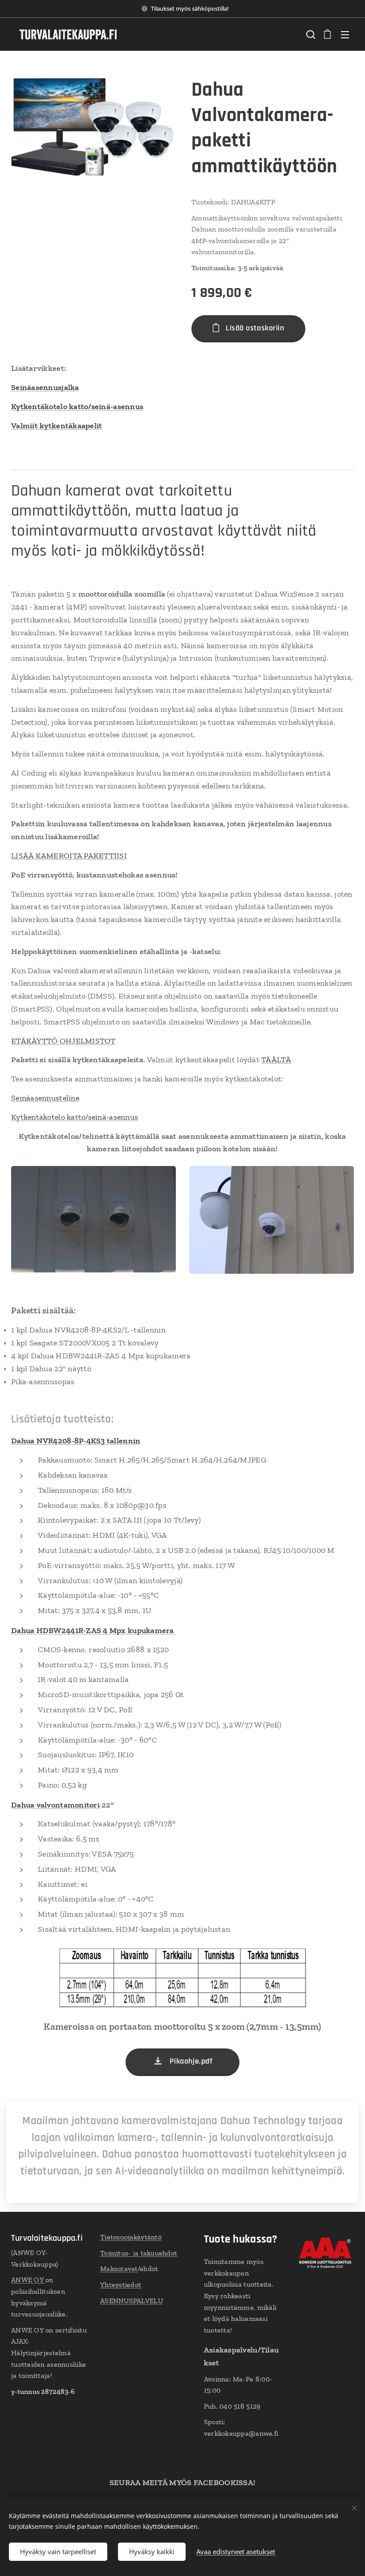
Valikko (345, 34)
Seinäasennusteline (45, 1098)
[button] (310, 34)
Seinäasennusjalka (45, 387)
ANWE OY (28, 2280)
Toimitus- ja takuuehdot (139, 2253)
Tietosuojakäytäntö (131, 2237)
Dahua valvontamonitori (55, 1805)
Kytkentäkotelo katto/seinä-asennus (75, 1117)
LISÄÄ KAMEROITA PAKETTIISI (69, 856)
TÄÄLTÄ (276, 1060)
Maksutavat (119, 2269)
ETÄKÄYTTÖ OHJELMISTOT (63, 1041)
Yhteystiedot (121, 2285)
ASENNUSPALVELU (132, 2301)
